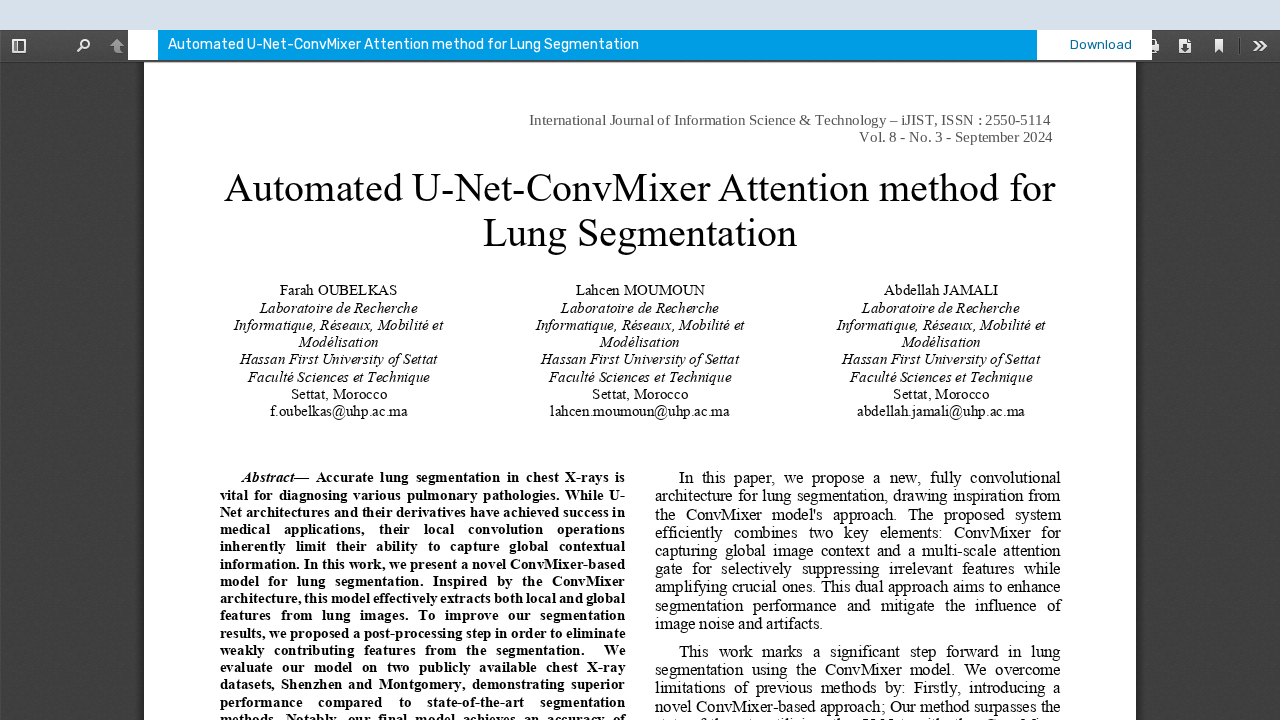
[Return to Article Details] (143, 45)
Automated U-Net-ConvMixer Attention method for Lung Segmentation (403, 44)
